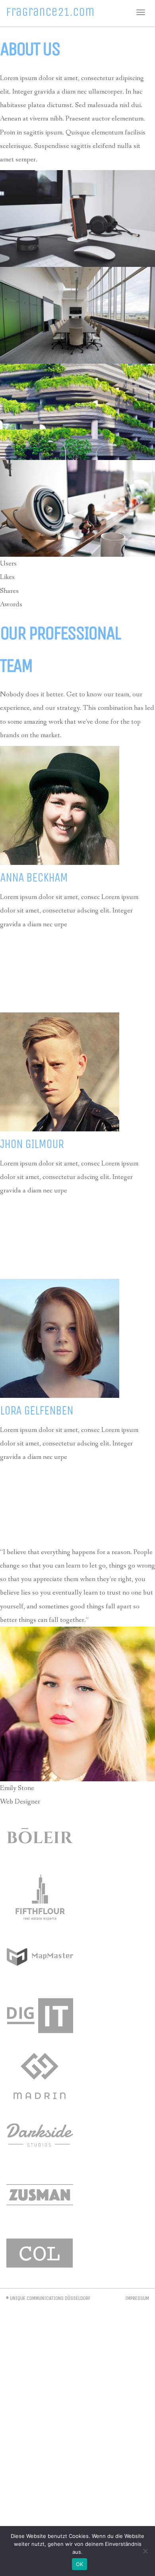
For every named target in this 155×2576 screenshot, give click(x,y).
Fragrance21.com (50, 12)
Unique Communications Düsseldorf (50, 2298)
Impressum (137, 2298)
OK (80, 2564)
